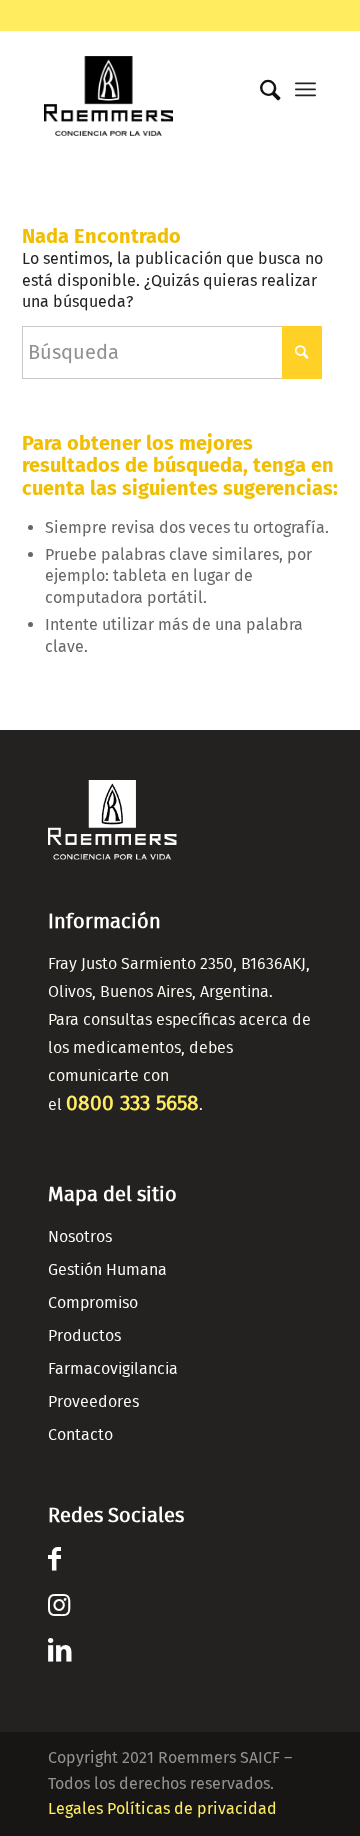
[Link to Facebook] (54, 1563)
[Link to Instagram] (59, 1609)
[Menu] (305, 89)
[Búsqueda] (260, 91)
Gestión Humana (107, 1270)
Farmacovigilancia (113, 1369)
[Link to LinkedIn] (59, 1654)
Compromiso (93, 1303)
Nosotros (80, 1237)
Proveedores (93, 1402)
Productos (84, 1336)
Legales (75, 1808)
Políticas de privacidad (192, 1808)
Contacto (80, 1435)
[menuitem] (260, 86)
